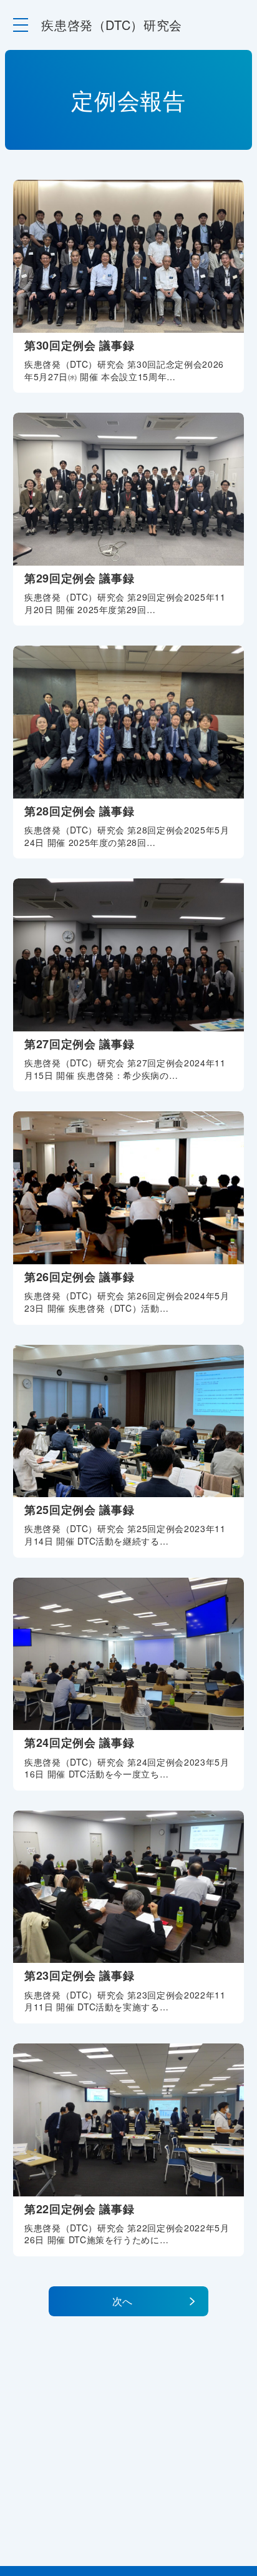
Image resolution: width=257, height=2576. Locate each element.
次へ (122, 2301)
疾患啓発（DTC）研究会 (112, 25)
